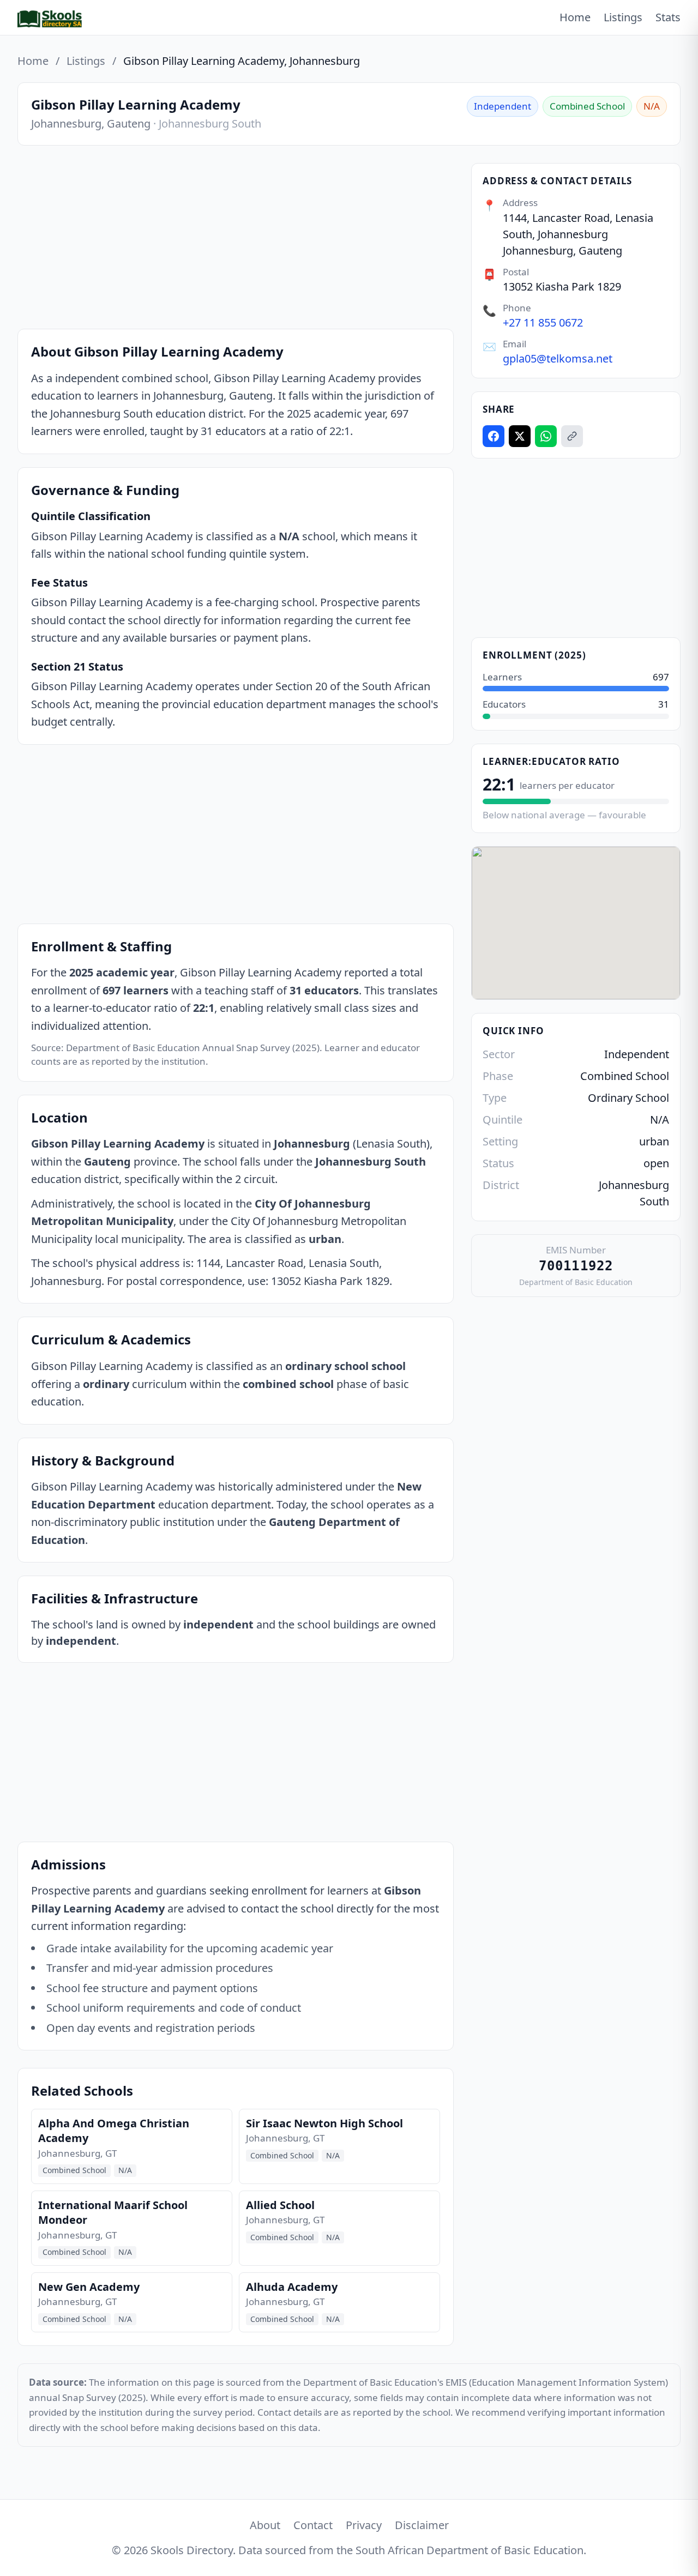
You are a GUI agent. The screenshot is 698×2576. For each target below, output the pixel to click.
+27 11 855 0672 (543, 322)
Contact (313, 2525)
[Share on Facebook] (494, 436)
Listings (623, 17)
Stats (668, 17)
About (265, 2525)
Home (575, 17)
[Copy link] (572, 436)
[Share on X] (520, 436)
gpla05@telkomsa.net (558, 358)
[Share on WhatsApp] (546, 436)
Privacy (364, 2525)
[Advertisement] (236, 239)
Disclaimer (422, 2525)
